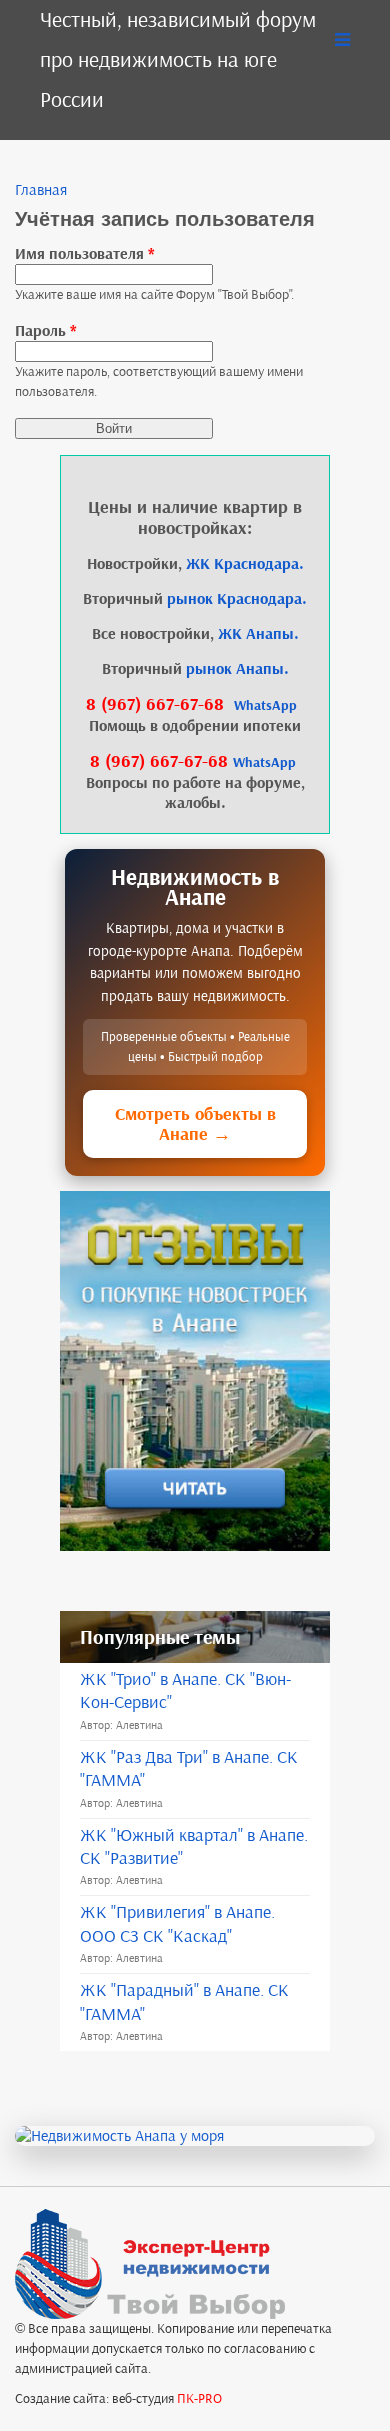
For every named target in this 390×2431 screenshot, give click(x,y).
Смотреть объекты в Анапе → (195, 1124)
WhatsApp (265, 705)
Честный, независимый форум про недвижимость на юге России (178, 59)
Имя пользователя (85, 253)
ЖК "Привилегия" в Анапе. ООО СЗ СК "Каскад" (177, 1923)
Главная (41, 189)
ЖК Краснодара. (245, 563)
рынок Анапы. (237, 668)
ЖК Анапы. (258, 633)
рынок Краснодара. (237, 598)
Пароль (46, 330)
